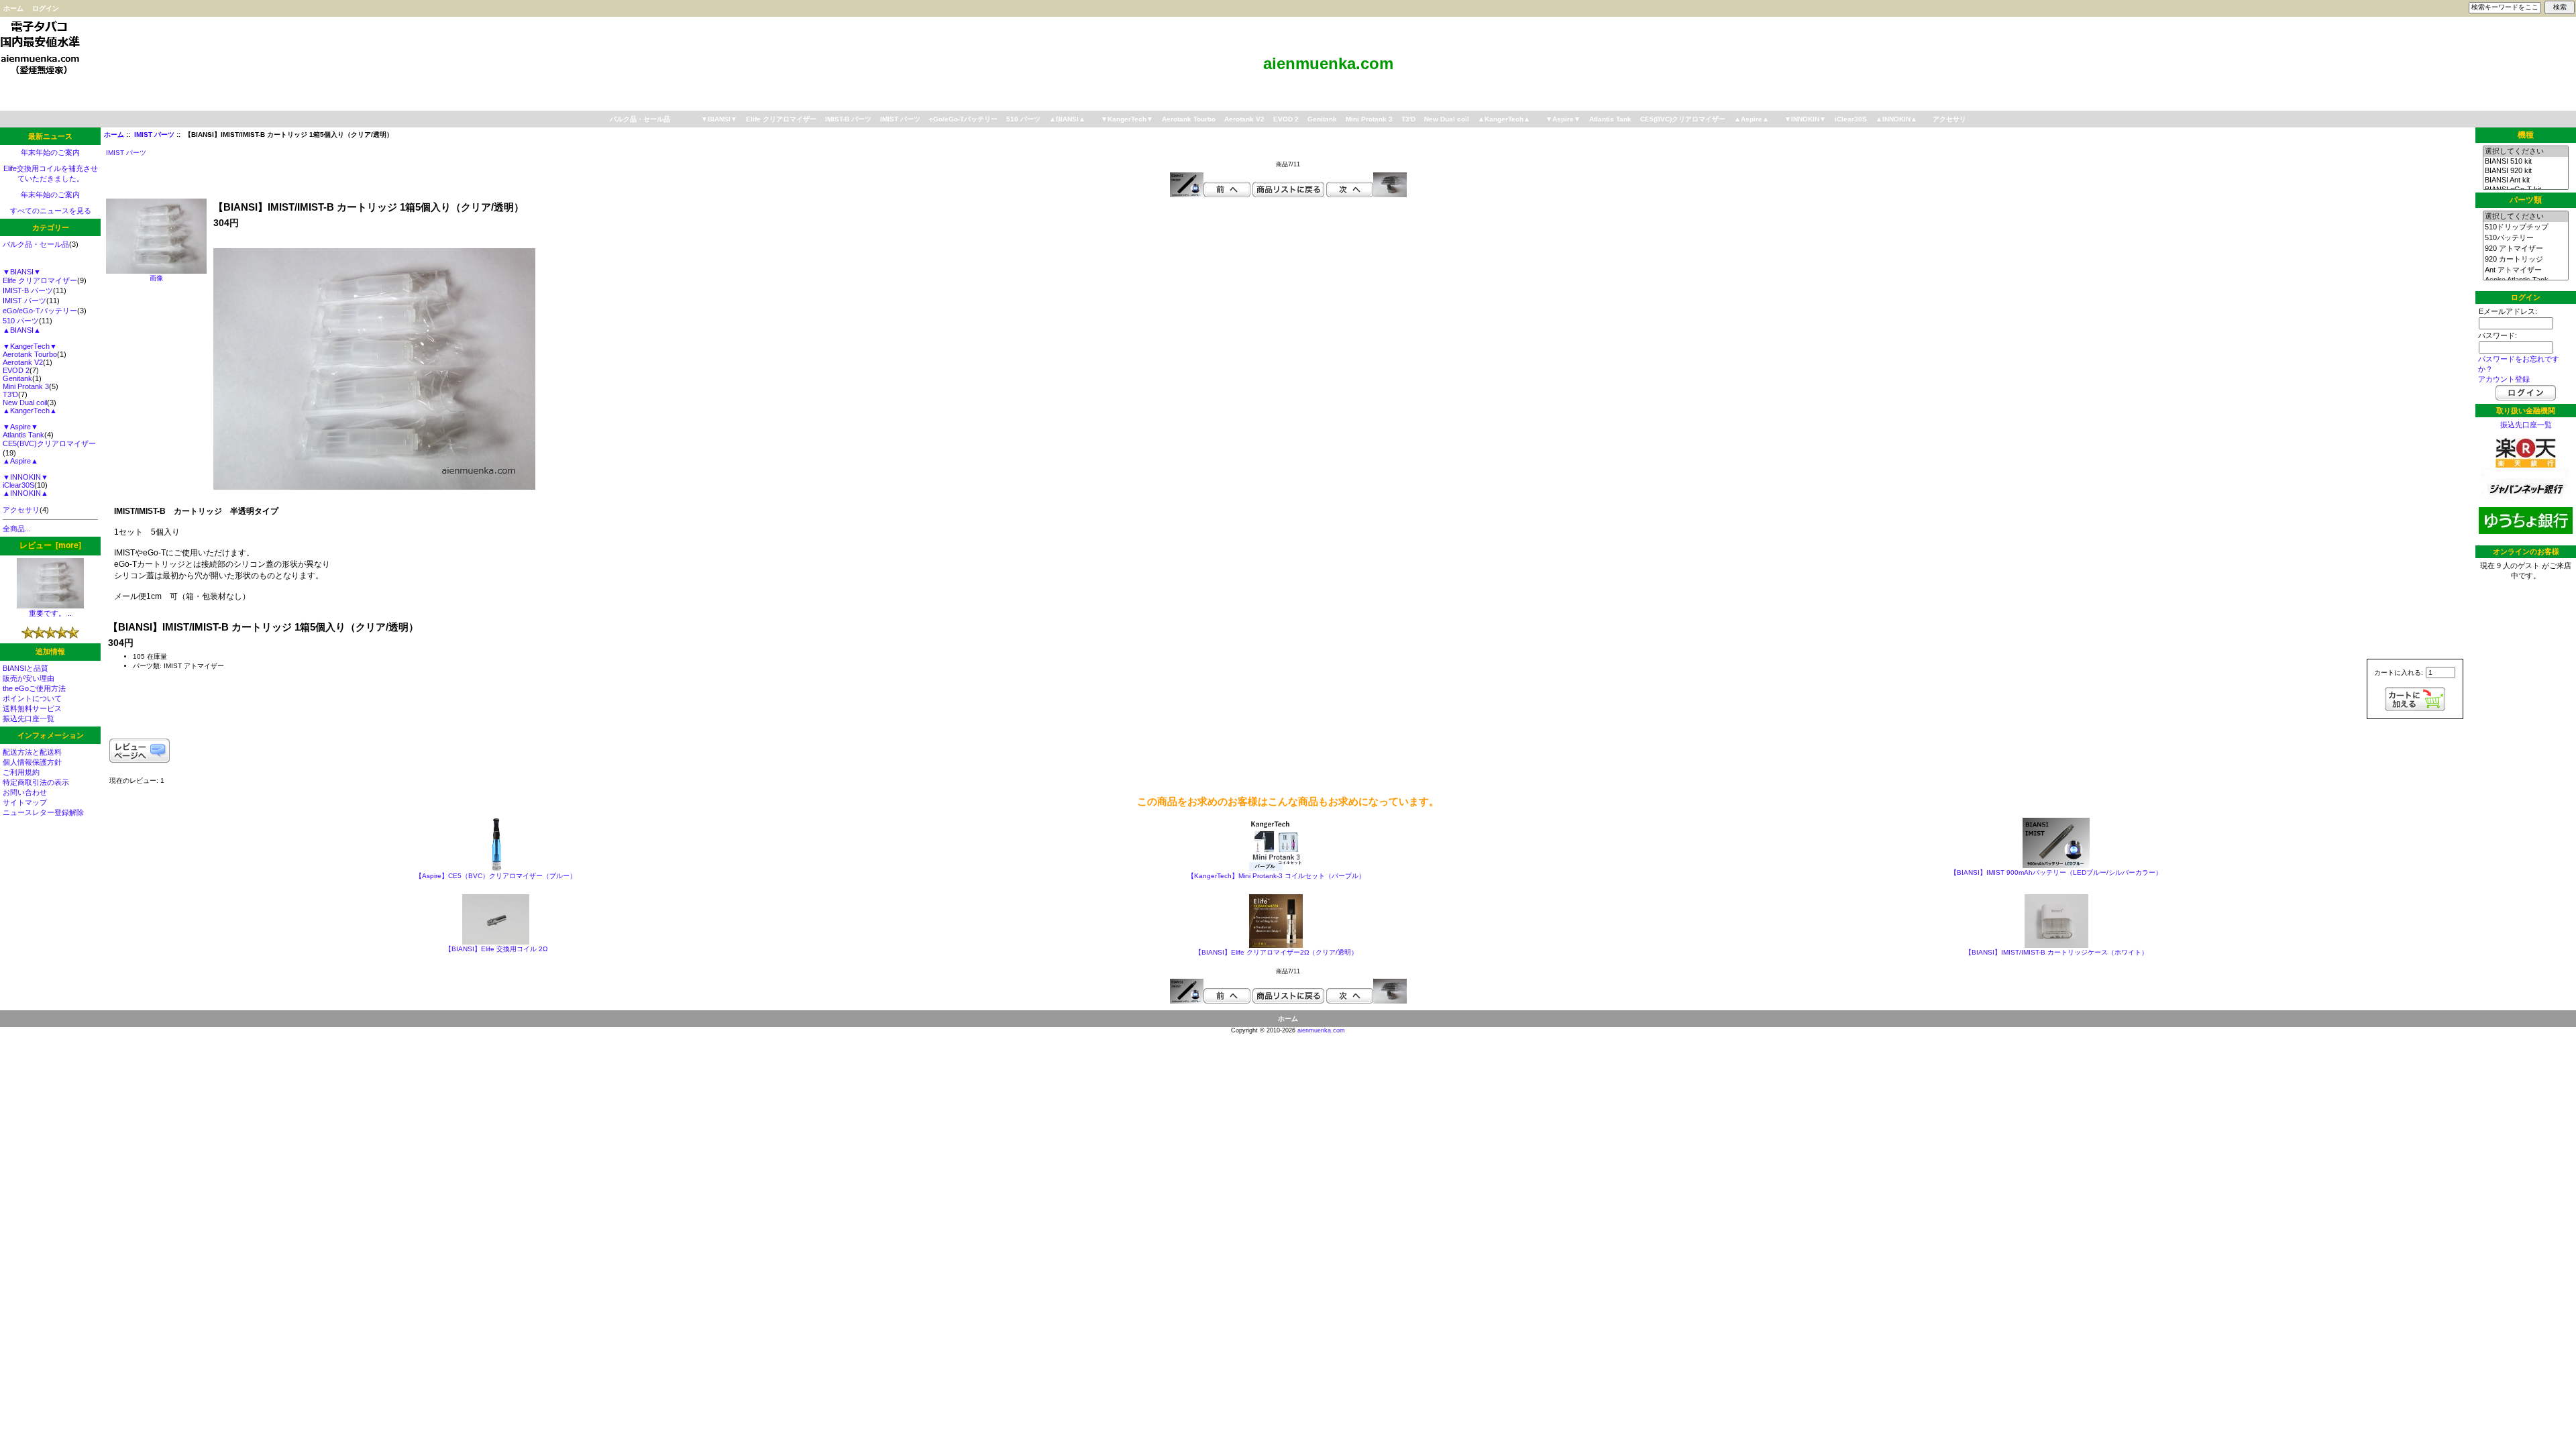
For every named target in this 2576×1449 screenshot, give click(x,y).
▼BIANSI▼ (719, 119)
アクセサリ (1949, 119)
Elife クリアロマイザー (781, 119)
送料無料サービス (32, 708)
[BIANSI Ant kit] (2525, 180)
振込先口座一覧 (29, 718)
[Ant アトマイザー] (2525, 270)
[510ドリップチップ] (2525, 227)
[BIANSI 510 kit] (2525, 162)
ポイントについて (32, 698)
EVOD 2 (1286, 119)
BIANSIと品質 (25, 668)
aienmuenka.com (1321, 1030)
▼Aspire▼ (1563, 119)
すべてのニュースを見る (51, 211)
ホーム (13, 8)
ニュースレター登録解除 (43, 812)
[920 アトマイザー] (2525, 249)
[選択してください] (2525, 152)
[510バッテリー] (2525, 238)
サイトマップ (25, 802)
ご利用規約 (21, 772)
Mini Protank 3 (1369, 119)
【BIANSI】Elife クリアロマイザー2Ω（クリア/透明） (1276, 952)
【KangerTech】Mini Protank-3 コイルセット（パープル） (1276, 876)
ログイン (46, 8)
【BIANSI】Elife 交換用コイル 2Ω (496, 949)
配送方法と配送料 (32, 752)
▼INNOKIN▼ (1805, 119)
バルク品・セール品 (640, 119)
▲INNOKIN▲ (1896, 119)
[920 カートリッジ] (2525, 260)
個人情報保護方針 (32, 762)
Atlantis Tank (1610, 119)
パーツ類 (2526, 201)
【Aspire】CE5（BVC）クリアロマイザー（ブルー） (496, 876)
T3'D (1408, 119)
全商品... (17, 529)
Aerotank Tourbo (1189, 119)
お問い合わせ (25, 792)
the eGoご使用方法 (34, 688)
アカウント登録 (2504, 379)
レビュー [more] (50, 545)
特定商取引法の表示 (36, 782)
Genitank (1322, 119)
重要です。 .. (50, 613)
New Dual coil (1447, 119)
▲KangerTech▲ (1504, 119)
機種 (2526, 135)
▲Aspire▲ (1752, 119)
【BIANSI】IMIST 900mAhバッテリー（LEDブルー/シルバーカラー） (2056, 872)
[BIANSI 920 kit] (2525, 171)
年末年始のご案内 (50, 152)
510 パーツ (1023, 119)
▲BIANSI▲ (1067, 119)
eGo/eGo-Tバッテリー (963, 119)
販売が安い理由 (29, 678)
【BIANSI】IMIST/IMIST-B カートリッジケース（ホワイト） (2056, 952)
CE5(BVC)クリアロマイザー (1683, 119)
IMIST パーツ (154, 135)
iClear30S (1851, 119)
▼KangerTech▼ (1127, 119)
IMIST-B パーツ (848, 119)
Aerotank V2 (1244, 119)
